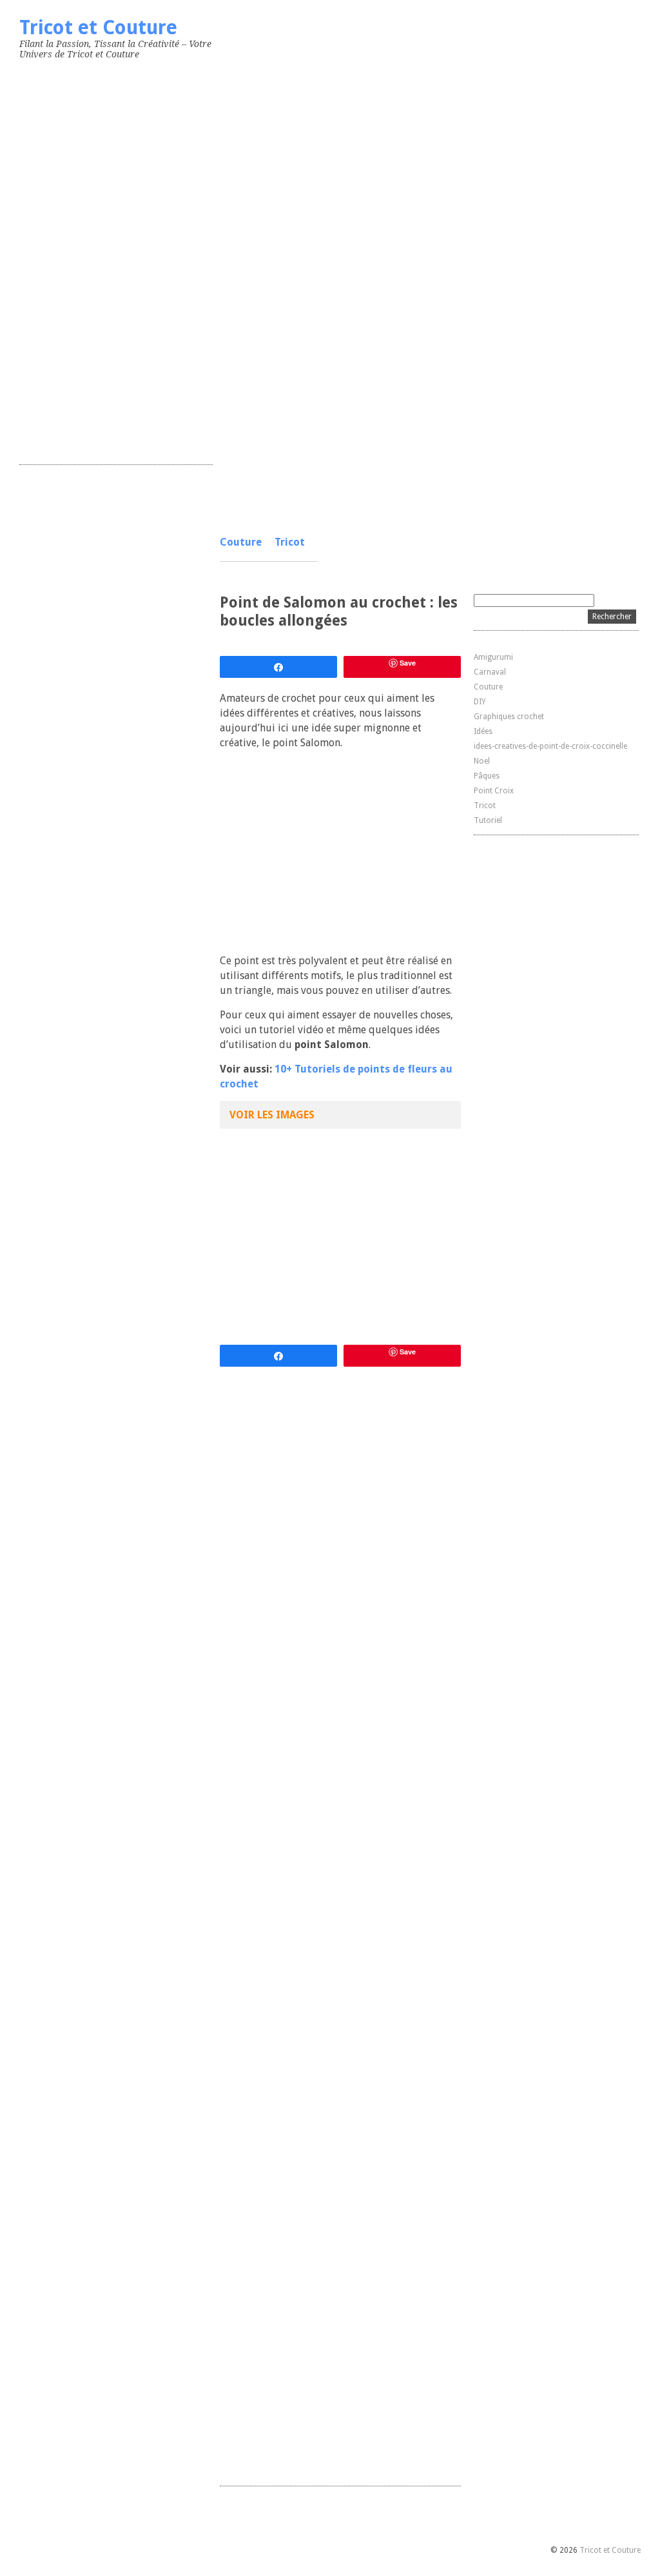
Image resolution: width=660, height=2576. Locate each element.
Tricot (290, 542)
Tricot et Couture (98, 27)
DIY (480, 702)
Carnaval (490, 672)
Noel (482, 761)
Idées (483, 731)
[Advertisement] (116, 259)
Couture (241, 542)
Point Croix (494, 791)
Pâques (487, 776)
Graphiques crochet (509, 717)
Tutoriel (488, 820)
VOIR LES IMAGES (272, 1115)
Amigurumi (493, 657)
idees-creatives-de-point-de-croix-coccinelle (550, 746)
